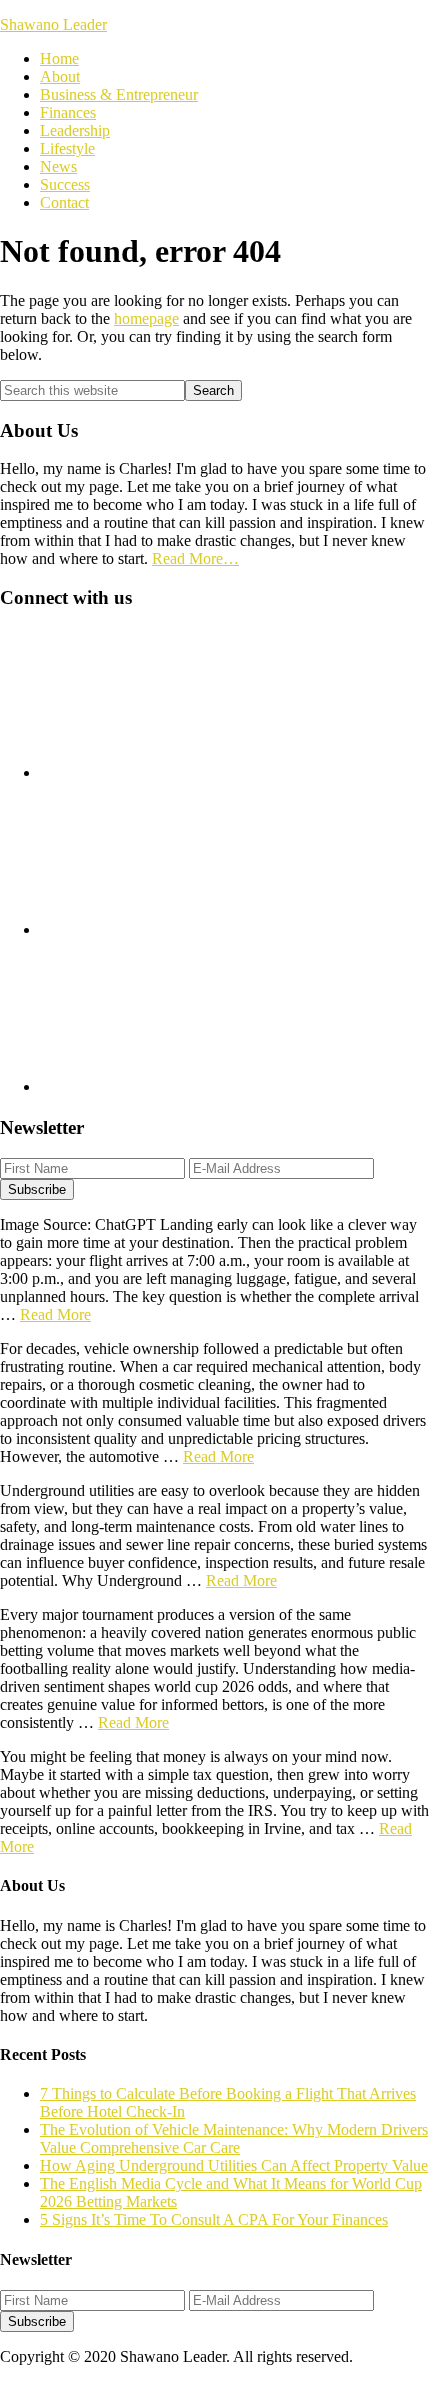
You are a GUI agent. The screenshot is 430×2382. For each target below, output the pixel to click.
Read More (55, 1314)
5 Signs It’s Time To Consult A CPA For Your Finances (214, 2219)
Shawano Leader (53, 24)
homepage (146, 318)
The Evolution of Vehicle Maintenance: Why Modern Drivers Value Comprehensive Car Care (234, 2138)
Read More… (195, 558)
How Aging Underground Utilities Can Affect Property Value (234, 2165)
